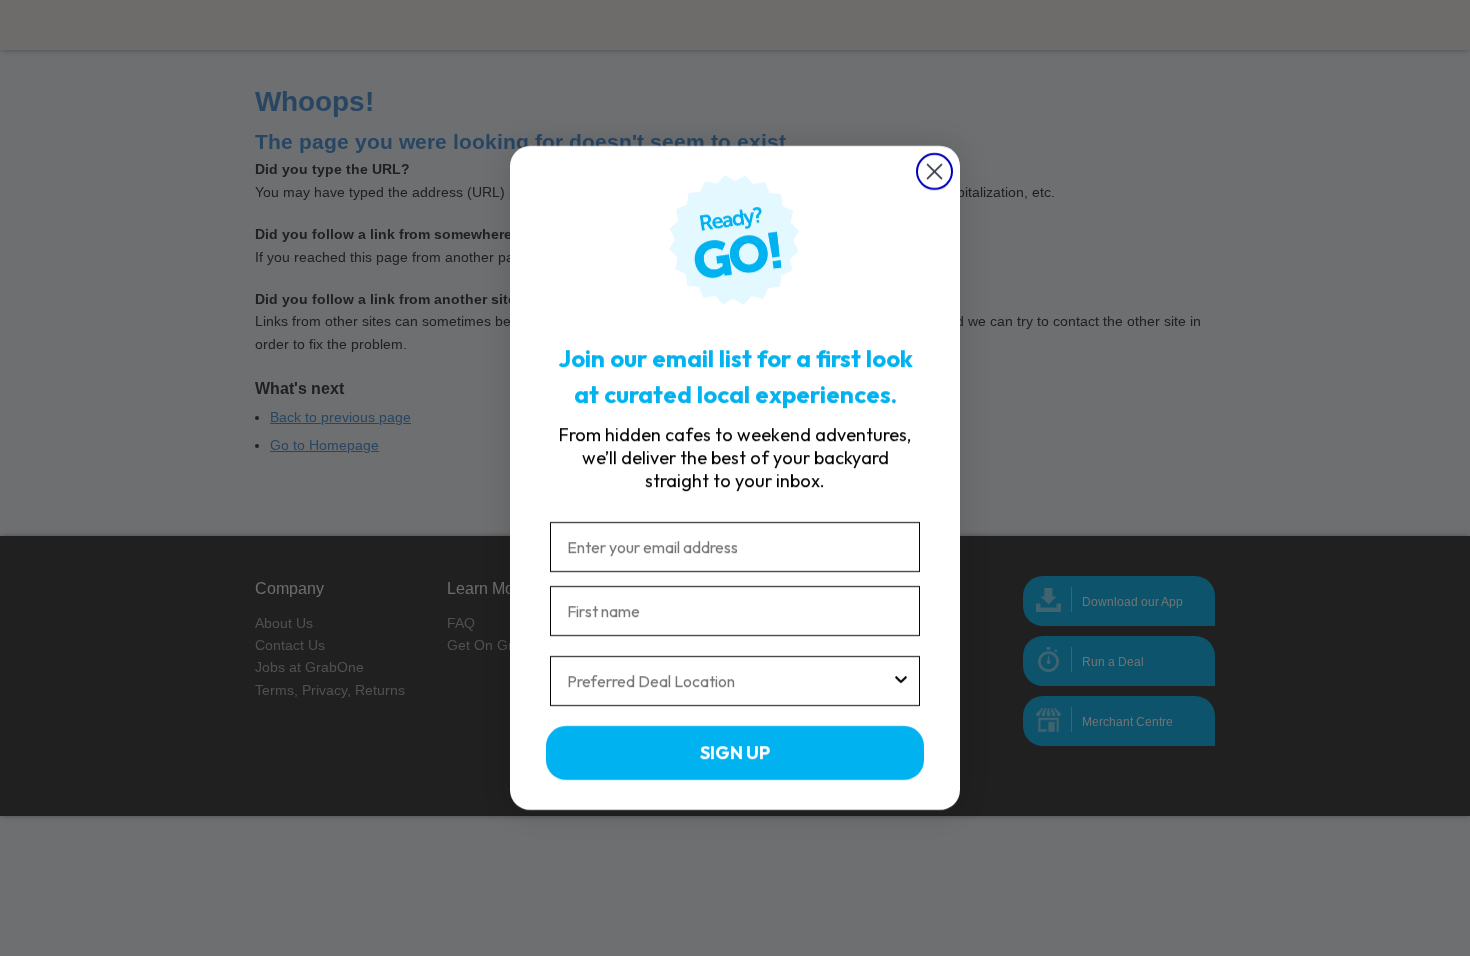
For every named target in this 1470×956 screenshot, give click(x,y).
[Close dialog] (934, 171)
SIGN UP (735, 752)
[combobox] (729, 681)
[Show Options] (901, 681)
